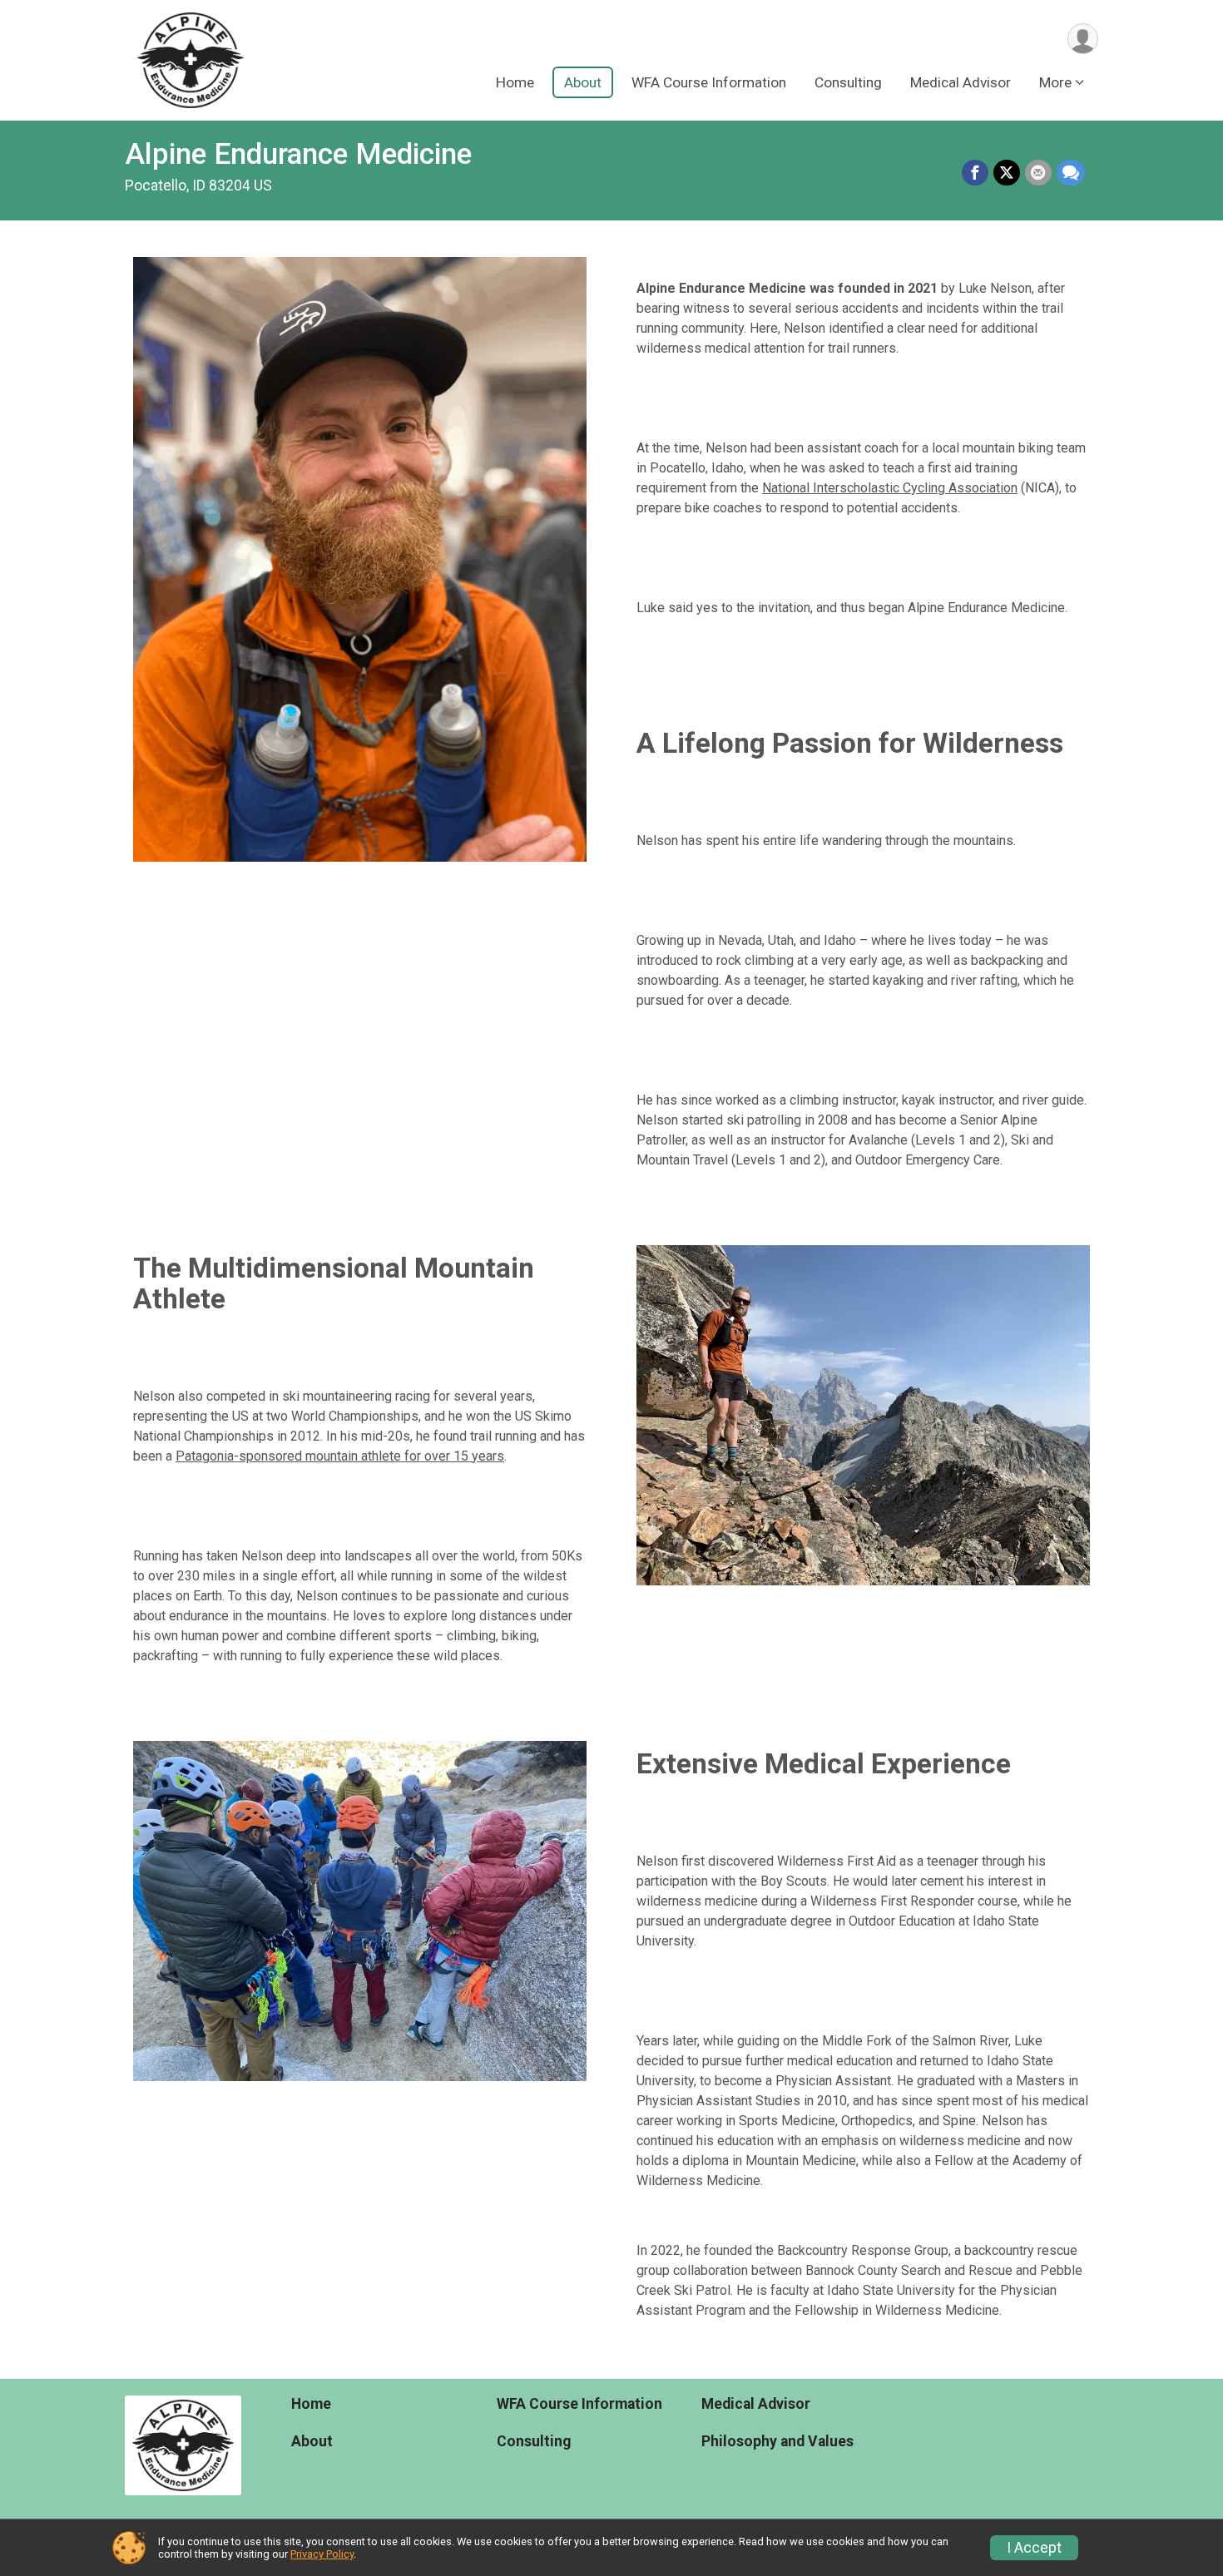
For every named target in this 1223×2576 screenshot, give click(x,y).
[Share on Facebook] (975, 173)
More (1055, 82)
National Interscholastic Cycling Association (890, 488)
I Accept (1034, 2548)
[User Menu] (1083, 39)
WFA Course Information (709, 82)
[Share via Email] (1038, 173)
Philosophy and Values (777, 2441)
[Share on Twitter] (1007, 173)
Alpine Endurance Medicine (298, 154)
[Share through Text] (1071, 173)
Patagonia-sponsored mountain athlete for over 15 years (340, 1456)
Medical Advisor (961, 82)
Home (515, 82)
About (583, 82)
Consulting (848, 82)
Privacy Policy (322, 2554)
